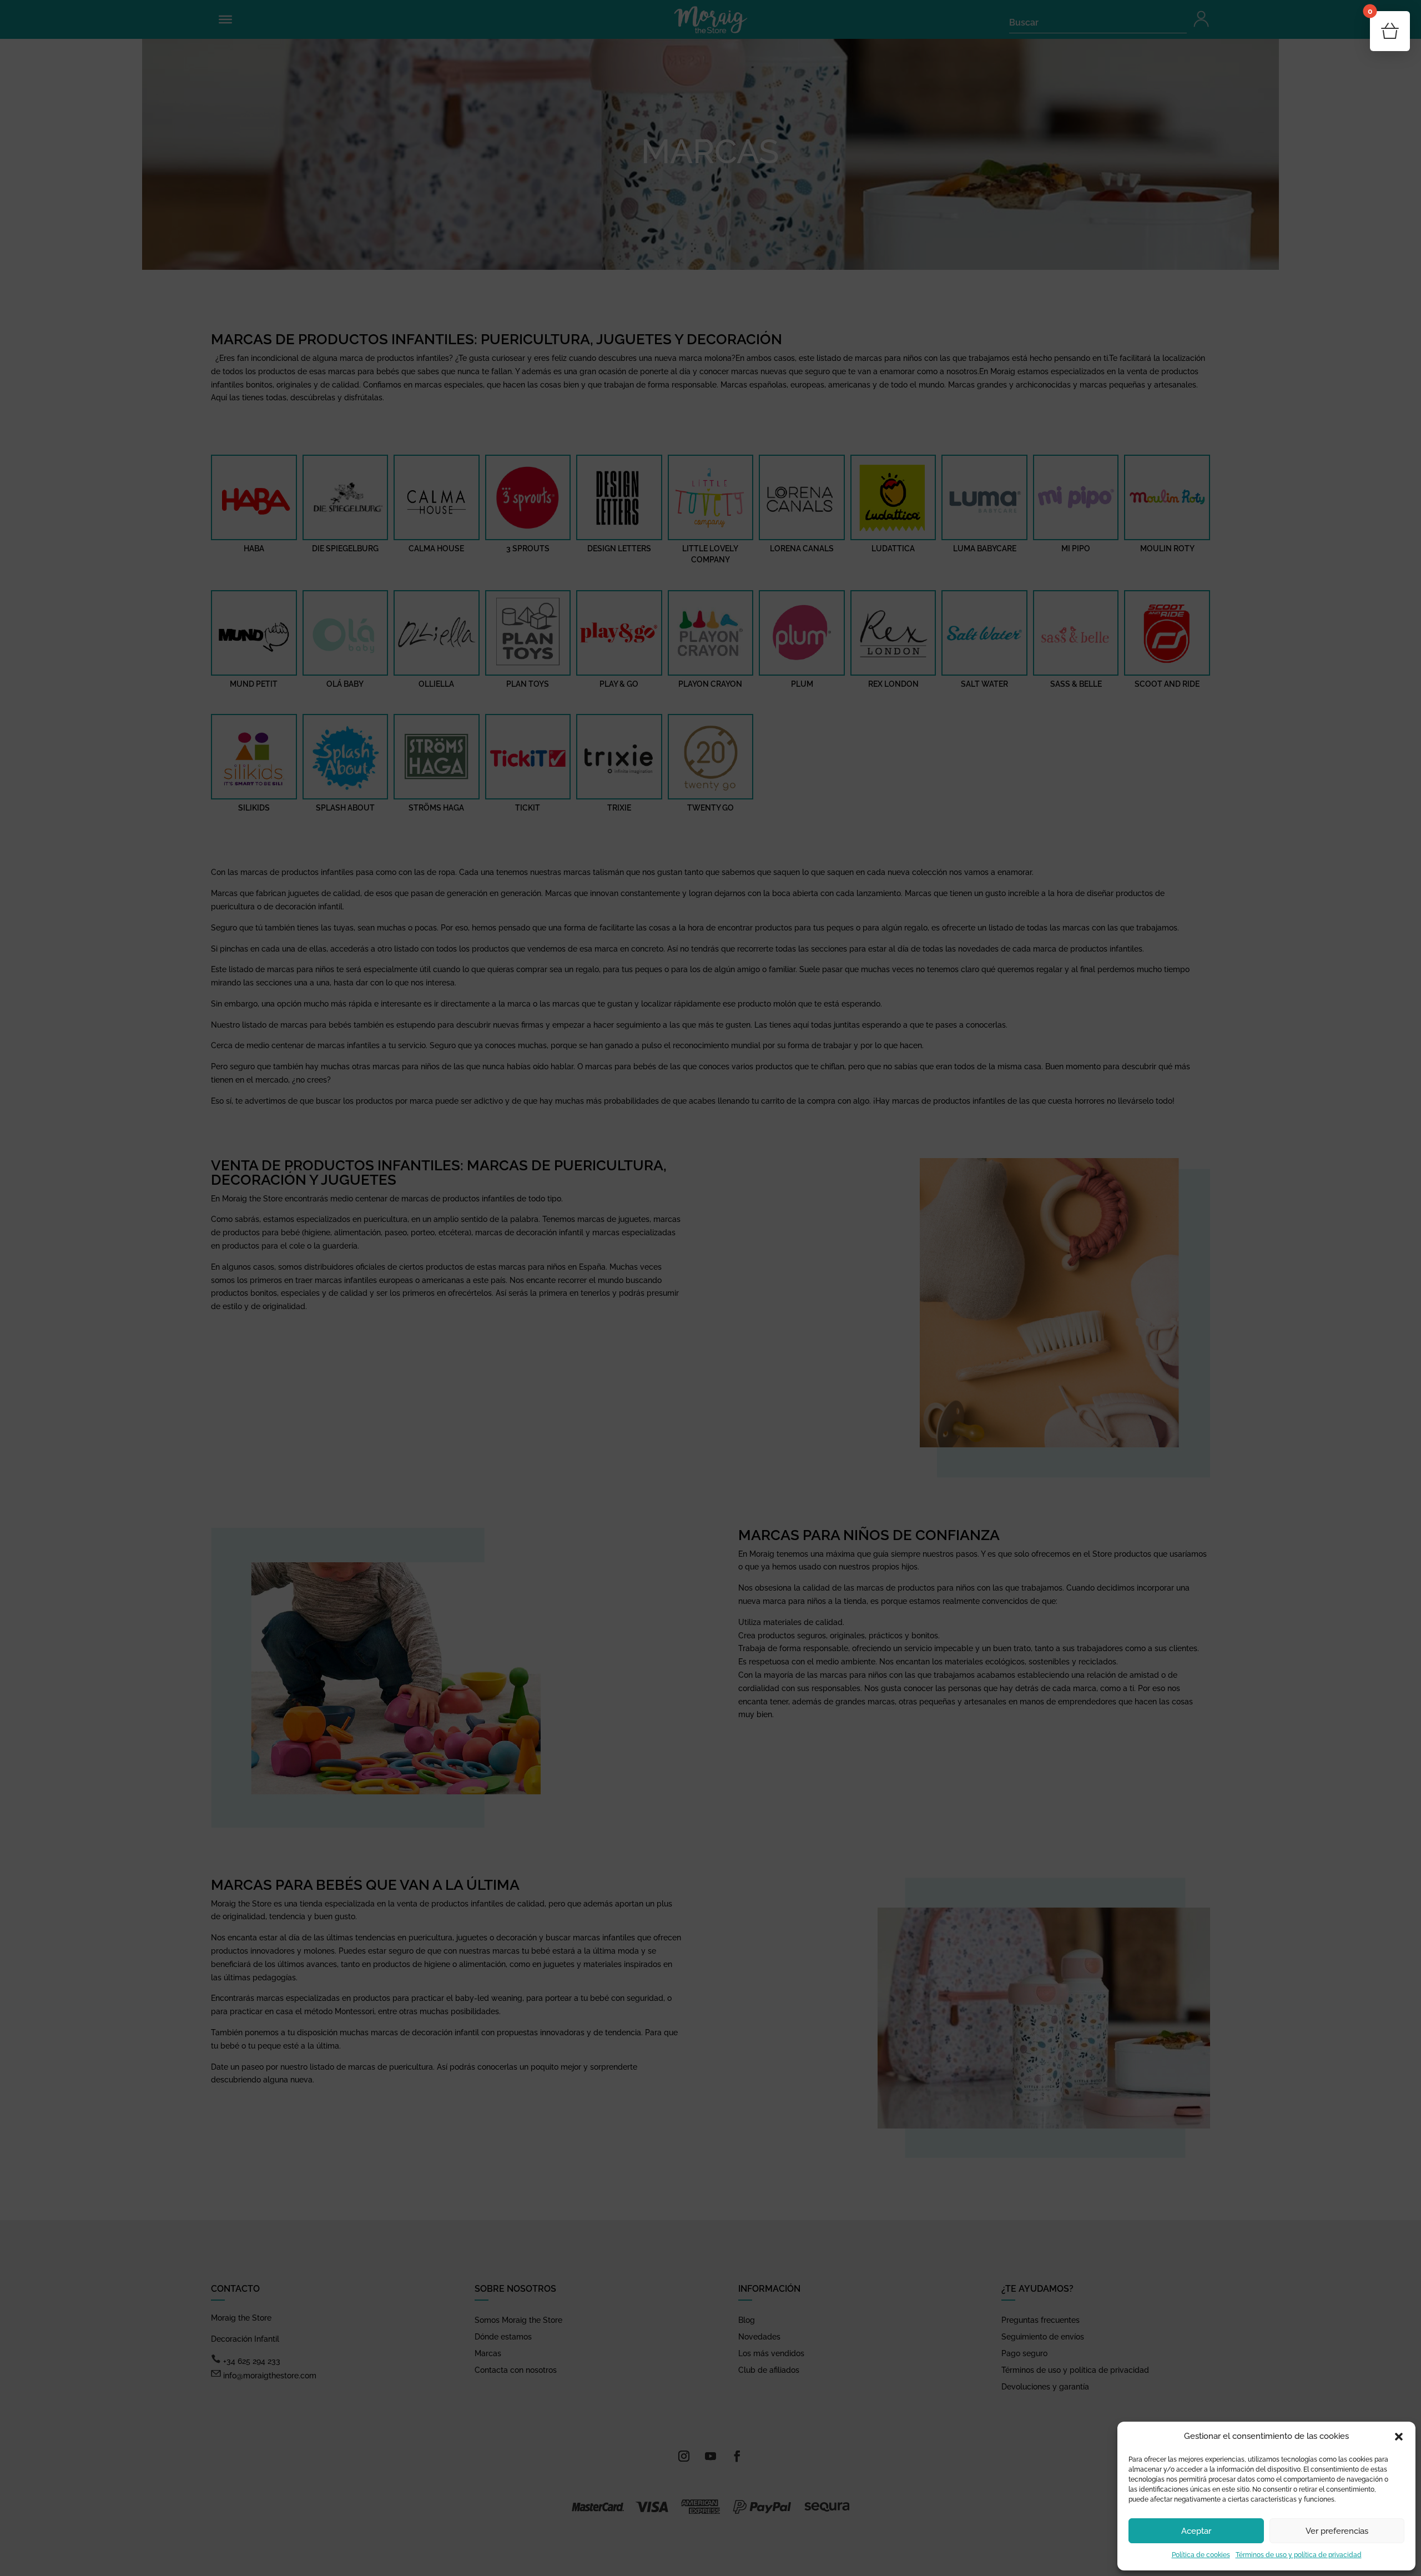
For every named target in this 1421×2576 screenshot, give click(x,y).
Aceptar (1196, 2531)
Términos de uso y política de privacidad (1299, 2555)
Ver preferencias (1337, 2531)
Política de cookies (1201, 2555)
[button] (1399, 2437)
